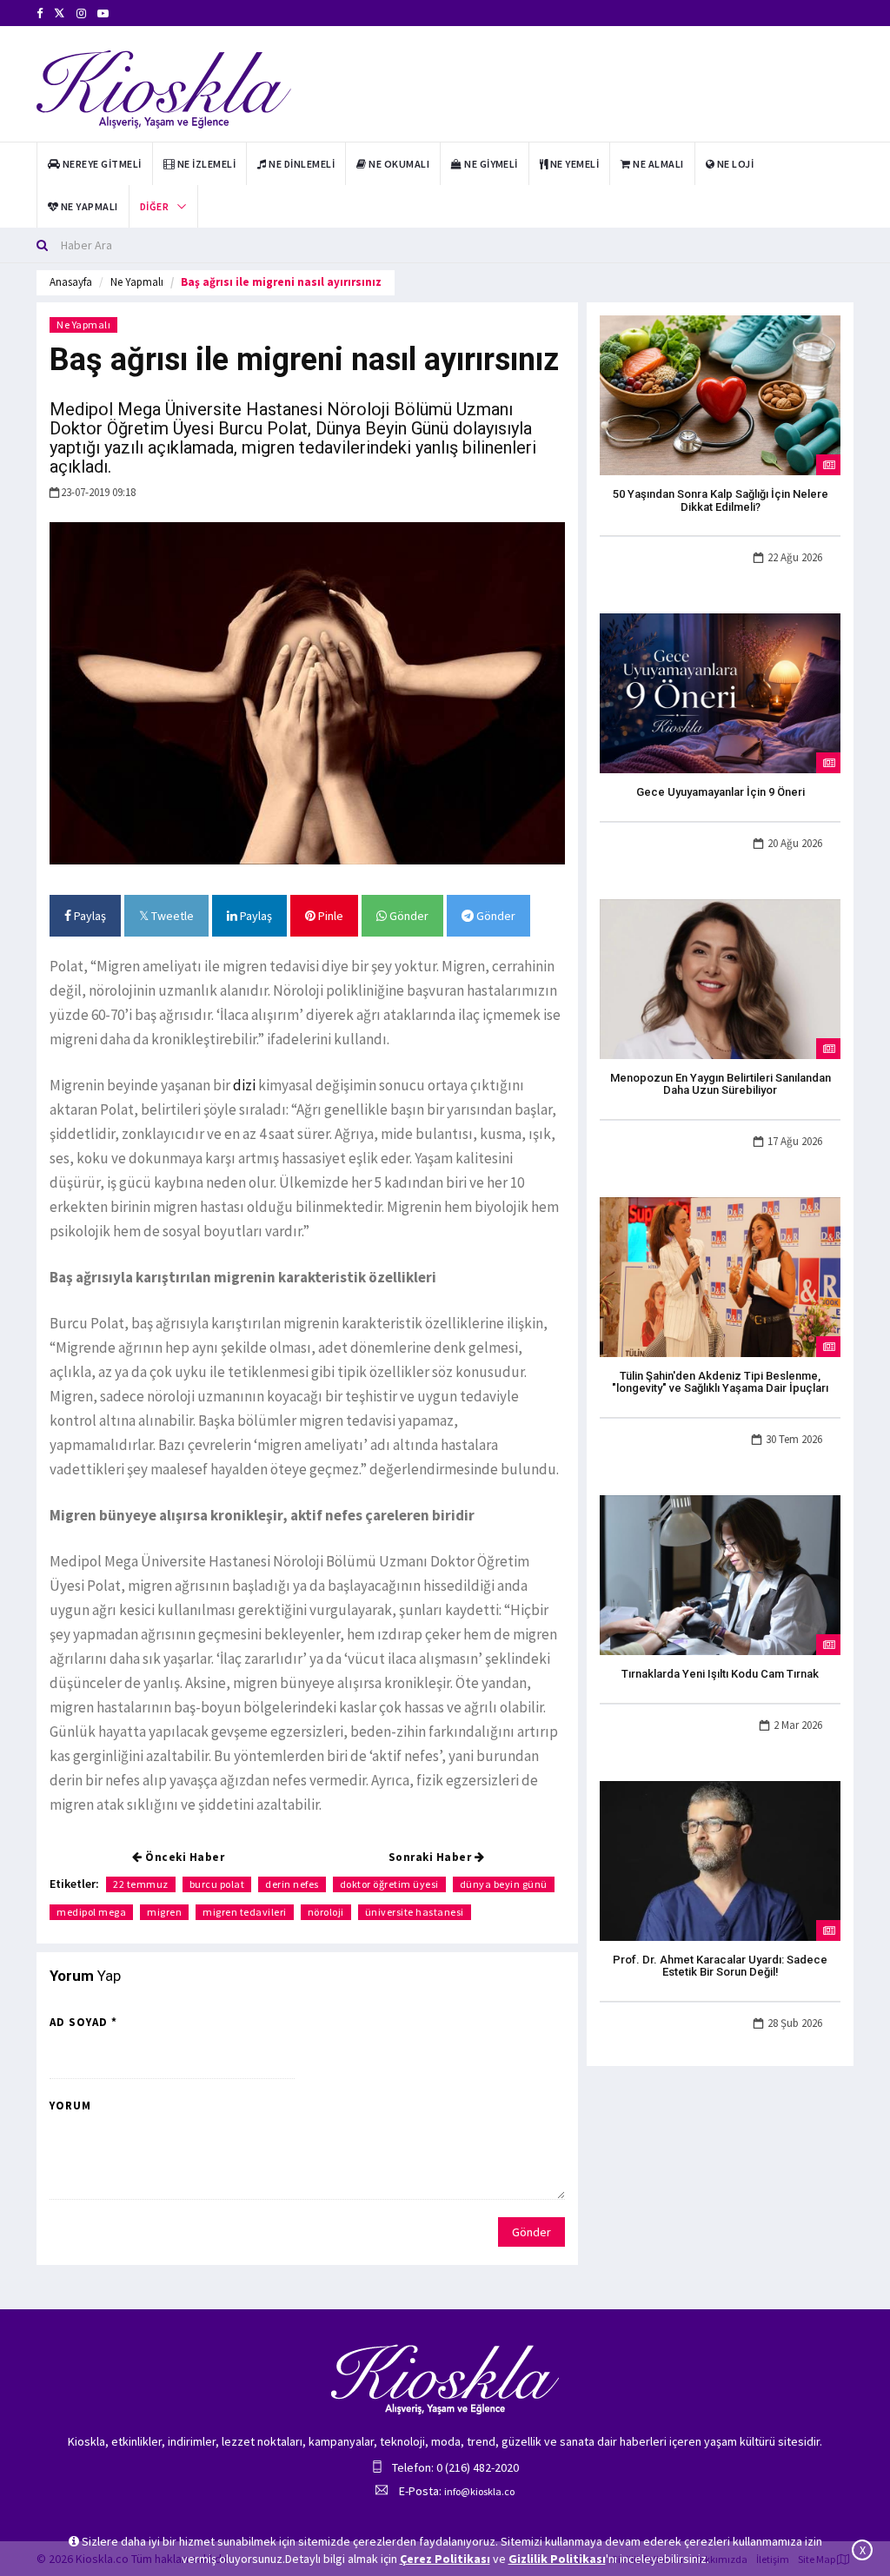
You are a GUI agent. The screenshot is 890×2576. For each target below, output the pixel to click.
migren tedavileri (245, 1912)
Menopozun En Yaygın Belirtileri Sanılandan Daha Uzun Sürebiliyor (721, 1084)
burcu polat (217, 1884)
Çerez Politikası (445, 2559)
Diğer (154, 206)
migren (164, 1912)
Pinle (329, 916)
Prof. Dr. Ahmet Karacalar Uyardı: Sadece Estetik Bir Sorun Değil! (720, 1966)
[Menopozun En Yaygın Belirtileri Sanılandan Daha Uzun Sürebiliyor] (720, 977)
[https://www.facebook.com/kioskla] (40, 13)
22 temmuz (141, 1884)
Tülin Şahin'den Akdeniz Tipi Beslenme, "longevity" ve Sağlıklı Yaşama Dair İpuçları (720, 1382)
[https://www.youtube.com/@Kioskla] (103, 13)
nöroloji (326, 1912)
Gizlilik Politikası (557, 2559)
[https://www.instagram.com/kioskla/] (81, 13)
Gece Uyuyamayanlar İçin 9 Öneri (721, 792)
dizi (244, 1085)
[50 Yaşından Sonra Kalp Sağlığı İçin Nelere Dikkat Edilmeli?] (720, 394)
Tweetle (171, 916)
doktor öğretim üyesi (389, 1884)
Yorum (70, 2106)
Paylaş (89, 916)
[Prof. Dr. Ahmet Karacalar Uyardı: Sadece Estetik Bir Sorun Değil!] (720, 1859)
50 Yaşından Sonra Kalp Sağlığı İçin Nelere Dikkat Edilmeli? (721, 500)
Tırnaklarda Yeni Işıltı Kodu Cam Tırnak (720, 1674)
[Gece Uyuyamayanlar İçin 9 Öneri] (720, 692)
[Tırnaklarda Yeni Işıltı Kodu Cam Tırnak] (720, 1573)
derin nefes (292, 1884)
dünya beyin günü (504, 1884)
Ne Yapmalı (137, 282)
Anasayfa (71, 282)
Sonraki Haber (432, 1857)
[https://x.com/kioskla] (60, 13)
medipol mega (91, 1912)
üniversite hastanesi (415, 1912)
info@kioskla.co (479, 2491)
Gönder (408, 916)
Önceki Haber (184, 1857)
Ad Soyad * (83, 2022)
